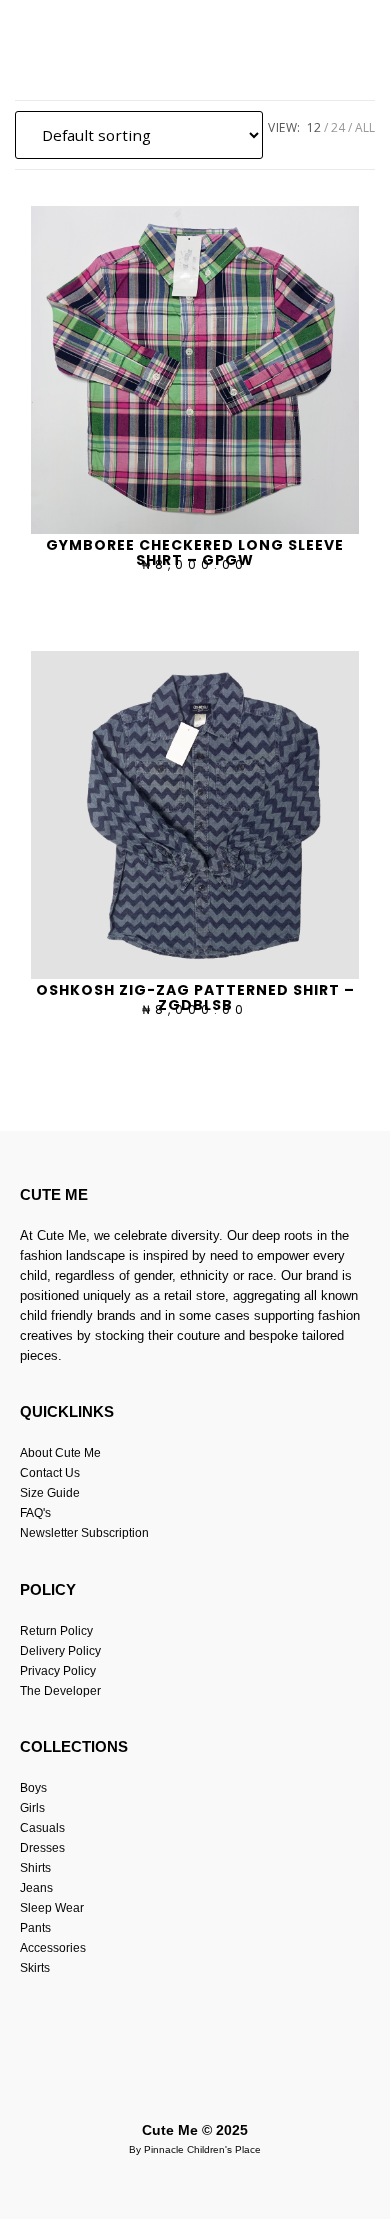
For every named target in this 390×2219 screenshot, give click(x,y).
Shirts (35, 1868)
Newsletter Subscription (84, 1533)
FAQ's (35, 1513)
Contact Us (50, 1473)
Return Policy (56, 1631)
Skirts (35, 1968)
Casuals (42, 1828)
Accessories (53, 1948)
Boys (33, 1788)
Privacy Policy (58, 1671)
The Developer (60, 1691)
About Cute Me (60, 1453)
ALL (365, 127)
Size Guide (50, 1493)
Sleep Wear (52, 1908)
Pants (35, 1928)
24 (338, 127)
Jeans (36, 1888)
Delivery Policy (60, 1651)
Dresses (42, 1848)
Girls (32, 1808)
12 (314, 127)
